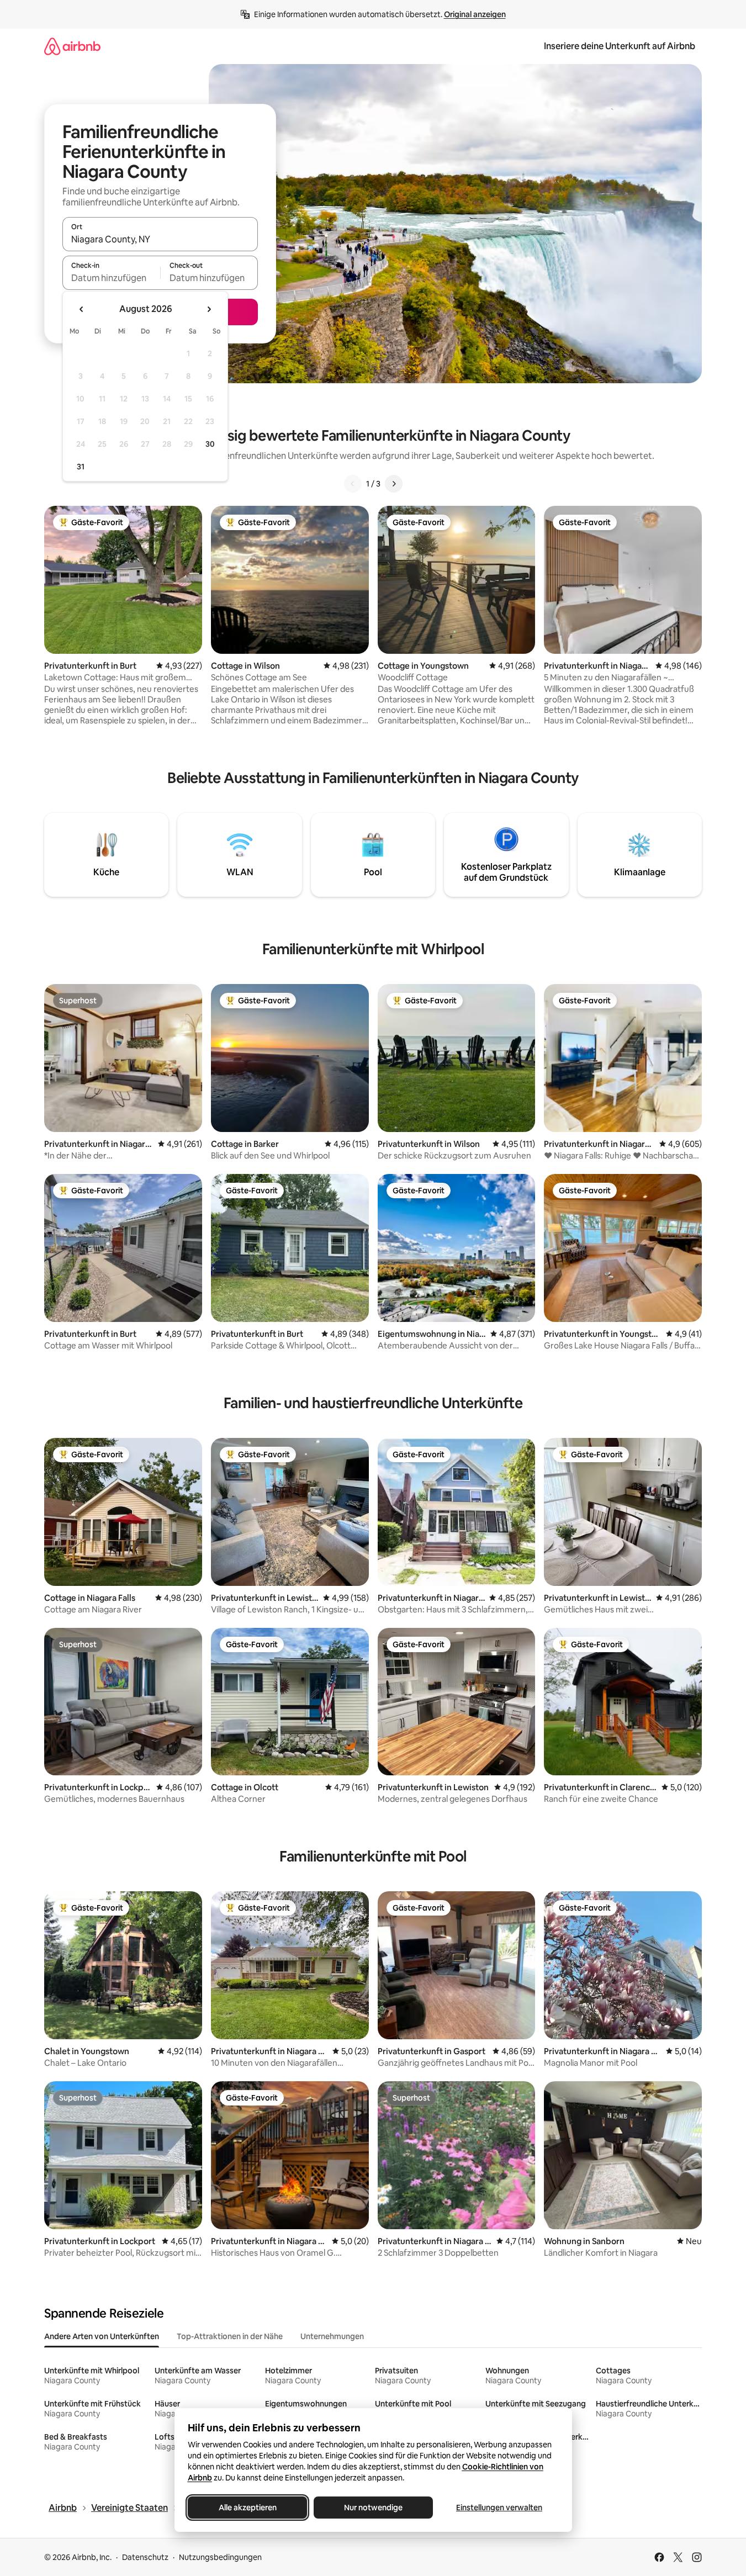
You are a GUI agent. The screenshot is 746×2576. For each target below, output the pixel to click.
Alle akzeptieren (247, 2508)
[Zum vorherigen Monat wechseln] (82, 309)
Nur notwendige (373, 2508)
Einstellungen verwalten (499, 2508)
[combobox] (160, 239)
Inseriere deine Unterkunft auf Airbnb (620, 46)
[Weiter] (394, 484)
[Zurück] (353, 484)
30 (210, 444)
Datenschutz (145, 2557)
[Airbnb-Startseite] (72, 46)
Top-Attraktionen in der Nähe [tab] (230, 2336)
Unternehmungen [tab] (332, 2336)
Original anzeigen (475, 14)
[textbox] (111, 278)
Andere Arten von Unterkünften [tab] (102, 2336)
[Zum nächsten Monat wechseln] (209, 309)
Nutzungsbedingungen (220, 2557)
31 (81, 467)
